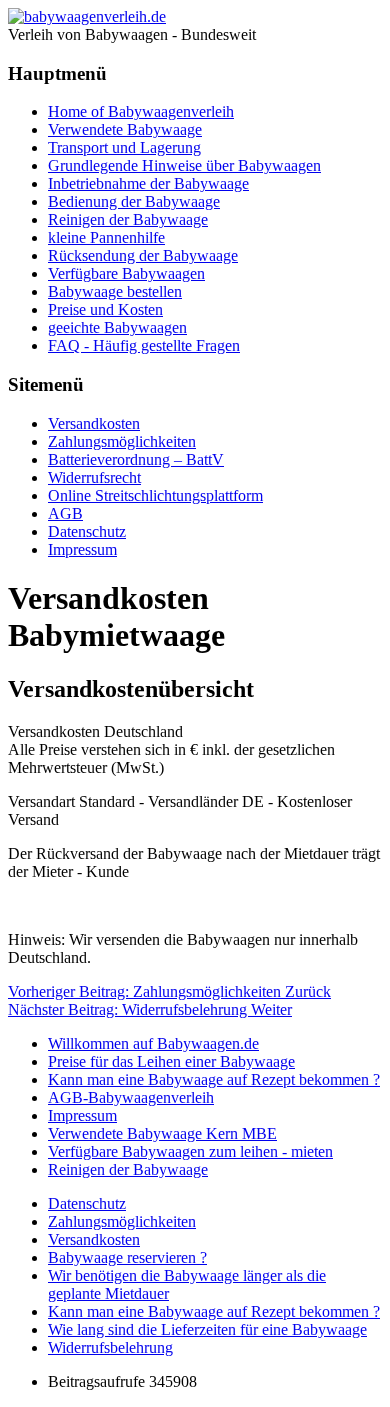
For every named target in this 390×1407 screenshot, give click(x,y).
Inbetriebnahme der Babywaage (148, 183)
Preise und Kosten (105, 309)
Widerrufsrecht (94, 477)
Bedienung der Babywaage (134, 201)
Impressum (82, 549)
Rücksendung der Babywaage (143, 255)
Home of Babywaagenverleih (141, 111)
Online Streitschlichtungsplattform (155, 495)
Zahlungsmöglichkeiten (122, 441)
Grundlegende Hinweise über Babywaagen (184, 165)
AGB (65, 513)
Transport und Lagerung (124, 147)
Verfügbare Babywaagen (126, 273)
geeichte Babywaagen (117, 327)
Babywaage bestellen (115, 291)
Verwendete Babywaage (125, 129)
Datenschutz (87, 531)
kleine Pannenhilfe (106, 237)
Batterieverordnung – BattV (136, 459)
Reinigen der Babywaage (128, 219)
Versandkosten (94, 423)
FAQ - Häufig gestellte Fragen (144, 345)
